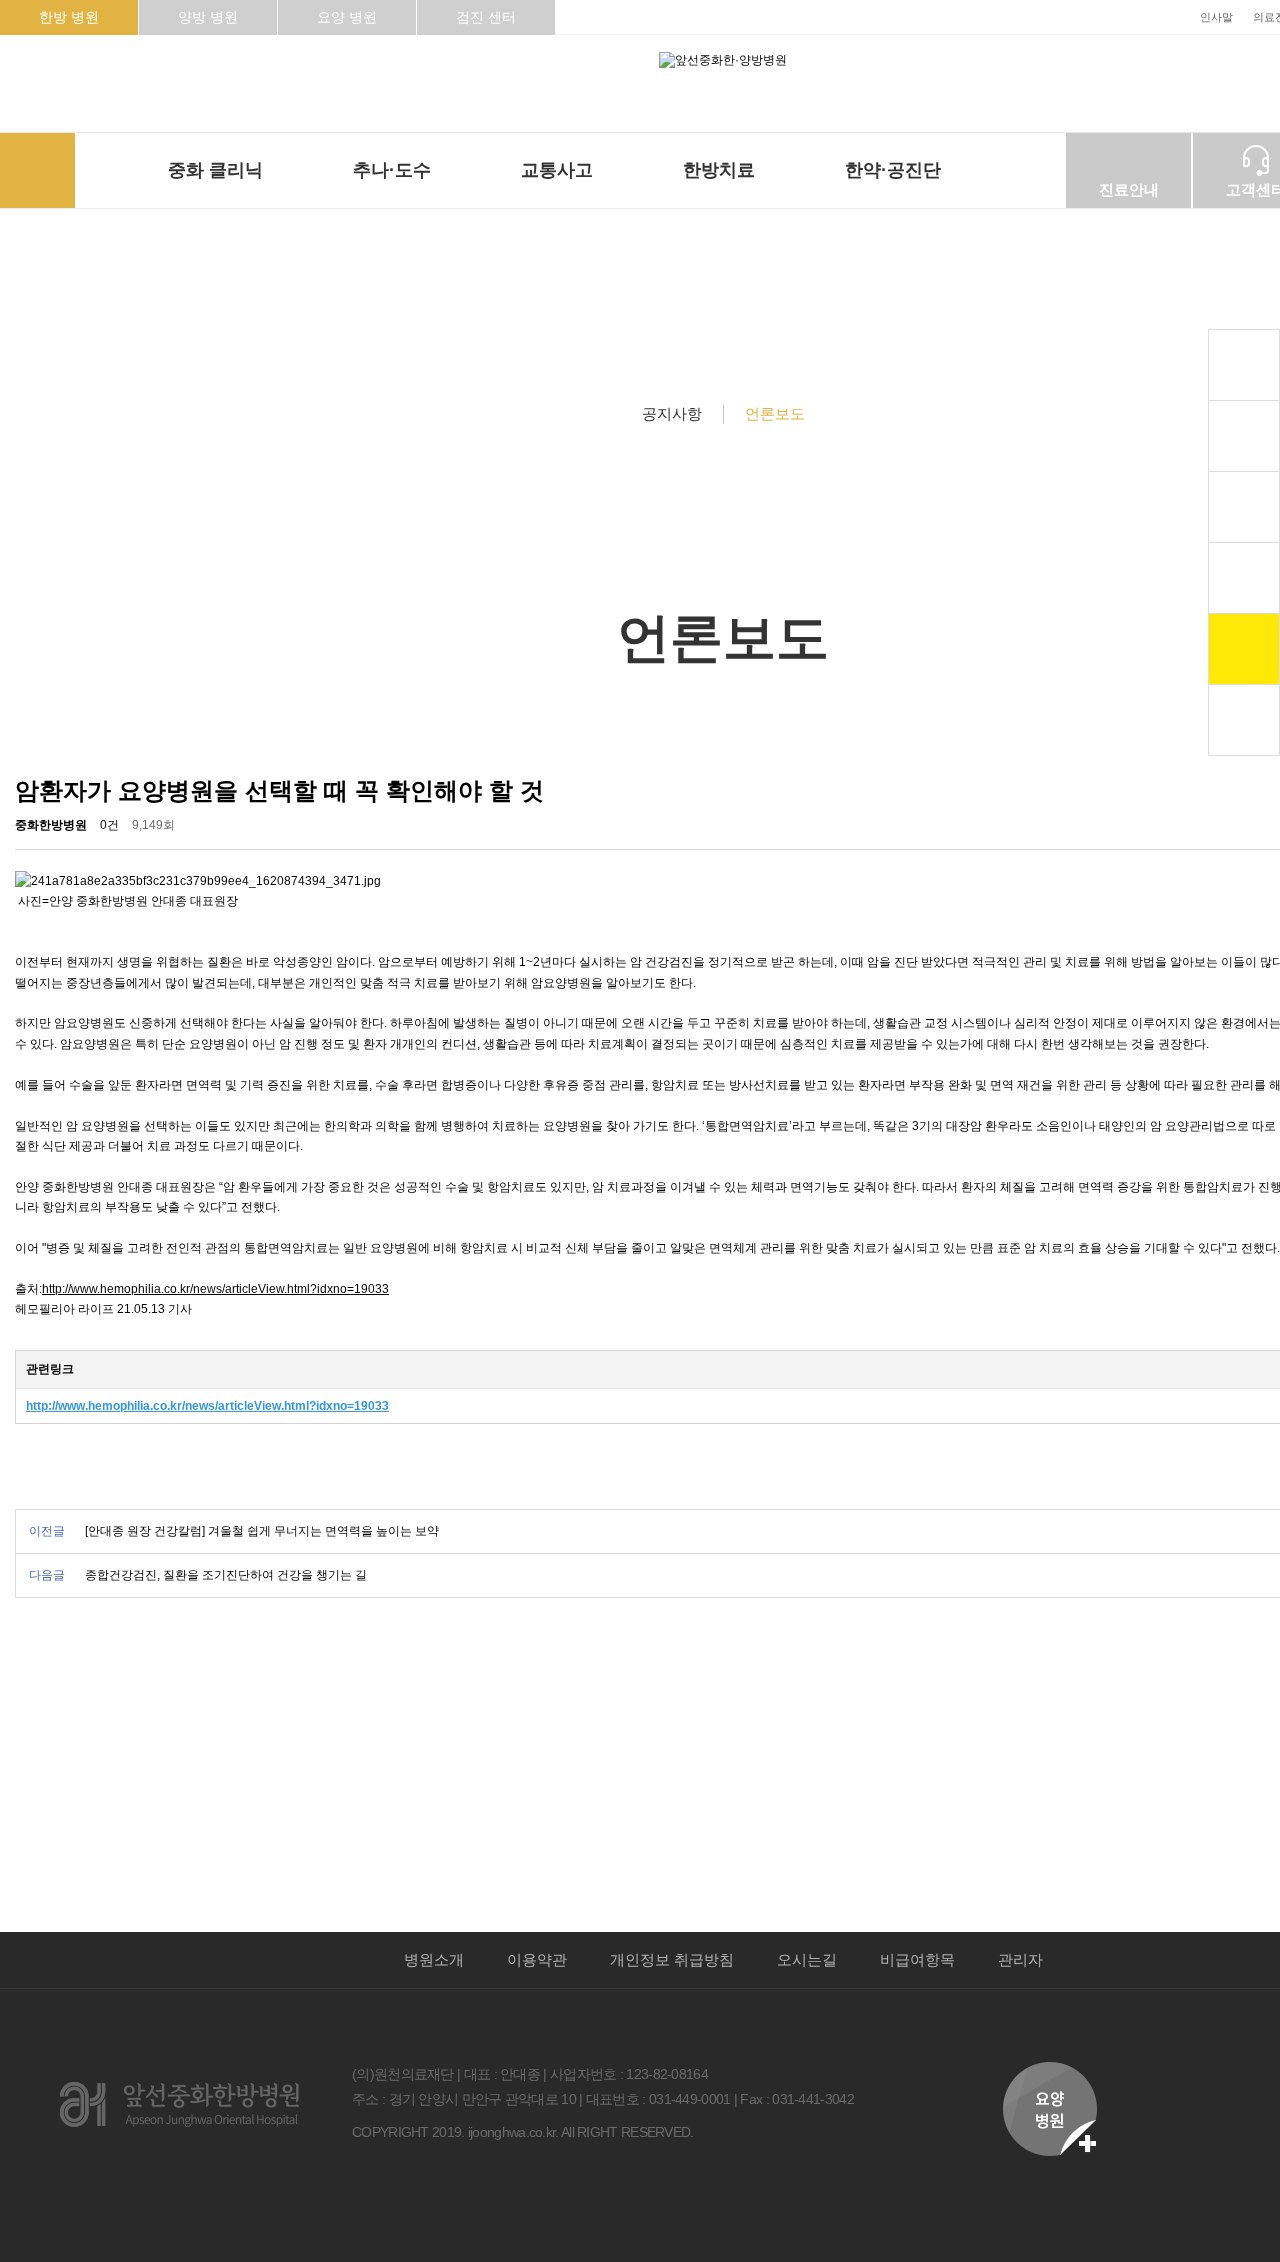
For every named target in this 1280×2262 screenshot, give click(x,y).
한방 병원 (69, 17)
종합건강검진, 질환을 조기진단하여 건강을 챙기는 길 (226, 1575)
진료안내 (1129, 189)
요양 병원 (347, 17)
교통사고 (557, 170)
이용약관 (537, 1960)
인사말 (1216, 17)
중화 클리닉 (215, 170)
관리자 (1020, 1960)
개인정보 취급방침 (672, 1960)
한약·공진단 (893, 170)
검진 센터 (486, 17)
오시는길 (807, 1960)
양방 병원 (208, 17)
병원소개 (434, 1960)
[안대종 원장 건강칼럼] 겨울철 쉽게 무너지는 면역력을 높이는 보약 (262, 1531)
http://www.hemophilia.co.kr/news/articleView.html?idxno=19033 (215, 1289)
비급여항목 (917, 1960)
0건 (109, 825)
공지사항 (672, 413)
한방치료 (719, 170)
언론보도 (775, 413)
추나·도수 (392, 170)
